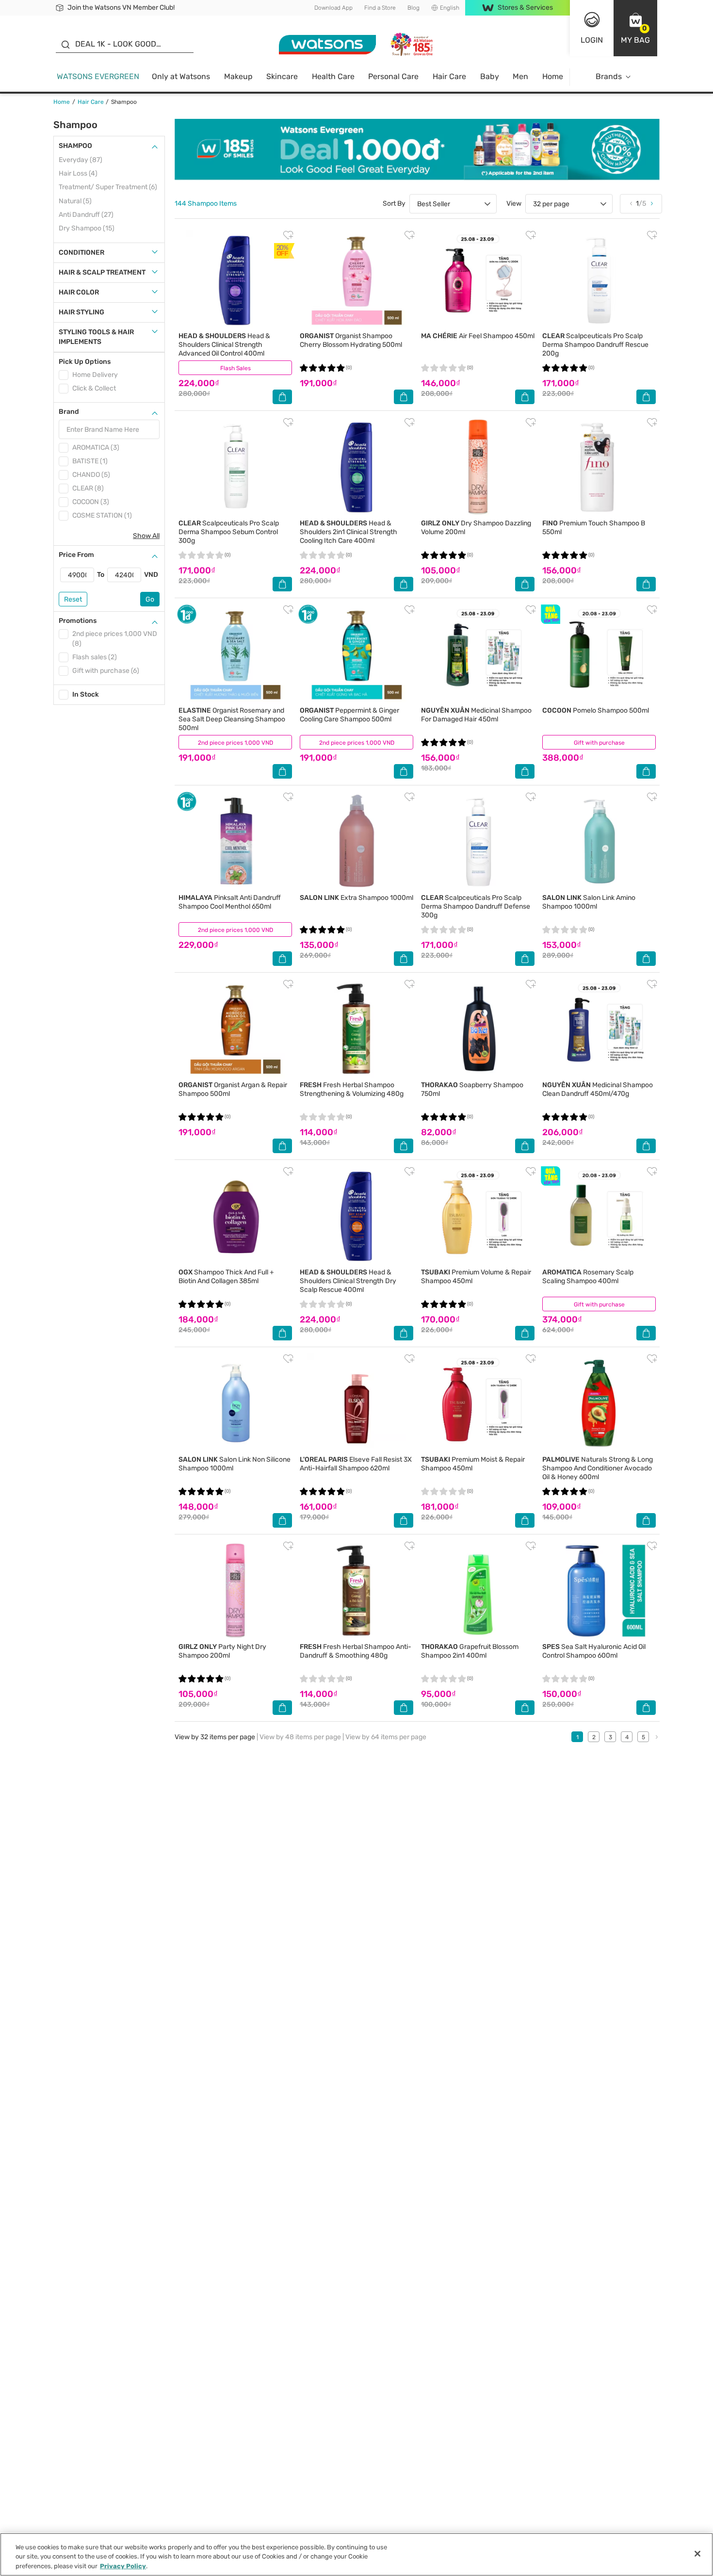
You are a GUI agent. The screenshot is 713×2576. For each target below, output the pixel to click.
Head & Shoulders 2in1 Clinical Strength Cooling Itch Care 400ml (348, 532)
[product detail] (235, 280)
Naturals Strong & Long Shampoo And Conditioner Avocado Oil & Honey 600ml (598, 1468)
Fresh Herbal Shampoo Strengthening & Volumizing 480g (352, 1089)
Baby (490, 76)
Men (520, 76)
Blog (413, 8)
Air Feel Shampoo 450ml (478, 336)
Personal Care (393, 76)
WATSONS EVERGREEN (98, 76)
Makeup (238, 76)
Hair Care (449, 76)
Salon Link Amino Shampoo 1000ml (589, 902)
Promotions (78, 621)
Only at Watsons (181, 76)
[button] (635, 28)
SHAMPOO (75, 146)
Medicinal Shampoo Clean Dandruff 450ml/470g (598, 1089)
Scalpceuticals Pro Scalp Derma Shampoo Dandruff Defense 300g (476, 906)
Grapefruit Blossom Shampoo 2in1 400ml (470, 1651)
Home (553, 76)
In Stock (86, 694)
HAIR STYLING (81, 312)
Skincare (282, 76)
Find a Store (380, 8)
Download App (333, 8)
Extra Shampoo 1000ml (356, 898)
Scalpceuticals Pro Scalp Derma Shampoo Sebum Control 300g (229, 532)
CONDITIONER (81, 253)
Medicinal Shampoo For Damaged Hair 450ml (476, 715)
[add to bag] (282, 397)
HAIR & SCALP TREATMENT (102, 272)
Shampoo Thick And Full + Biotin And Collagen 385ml (226, 1277)
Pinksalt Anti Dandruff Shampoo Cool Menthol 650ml (230, 902)
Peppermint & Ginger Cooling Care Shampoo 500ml (349, 715)
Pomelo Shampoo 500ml (596, 710)
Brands (609, 76)
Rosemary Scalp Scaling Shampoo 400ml (588, 1277)
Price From (76, 555)
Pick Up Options (85, 362)
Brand (69, 412)
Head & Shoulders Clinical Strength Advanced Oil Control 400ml (224, 345)
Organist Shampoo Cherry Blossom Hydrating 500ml (351, 340)
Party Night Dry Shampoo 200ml (222, 1651)
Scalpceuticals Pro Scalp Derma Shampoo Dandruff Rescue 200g (595, 345)
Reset (73, 599)
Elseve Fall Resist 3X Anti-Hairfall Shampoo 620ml (356, 1464)
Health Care (333, 76)
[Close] (697, 2554)
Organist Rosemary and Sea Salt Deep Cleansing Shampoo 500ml (232, 719)
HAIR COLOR (79, 292)
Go (150, 599)
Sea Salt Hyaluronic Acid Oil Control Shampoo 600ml (594, 1651)
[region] (356, 2554)
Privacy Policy (123, 2566)
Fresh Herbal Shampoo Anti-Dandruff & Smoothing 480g (356, 1651)
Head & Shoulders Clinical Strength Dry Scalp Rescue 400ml (348, 1281)
